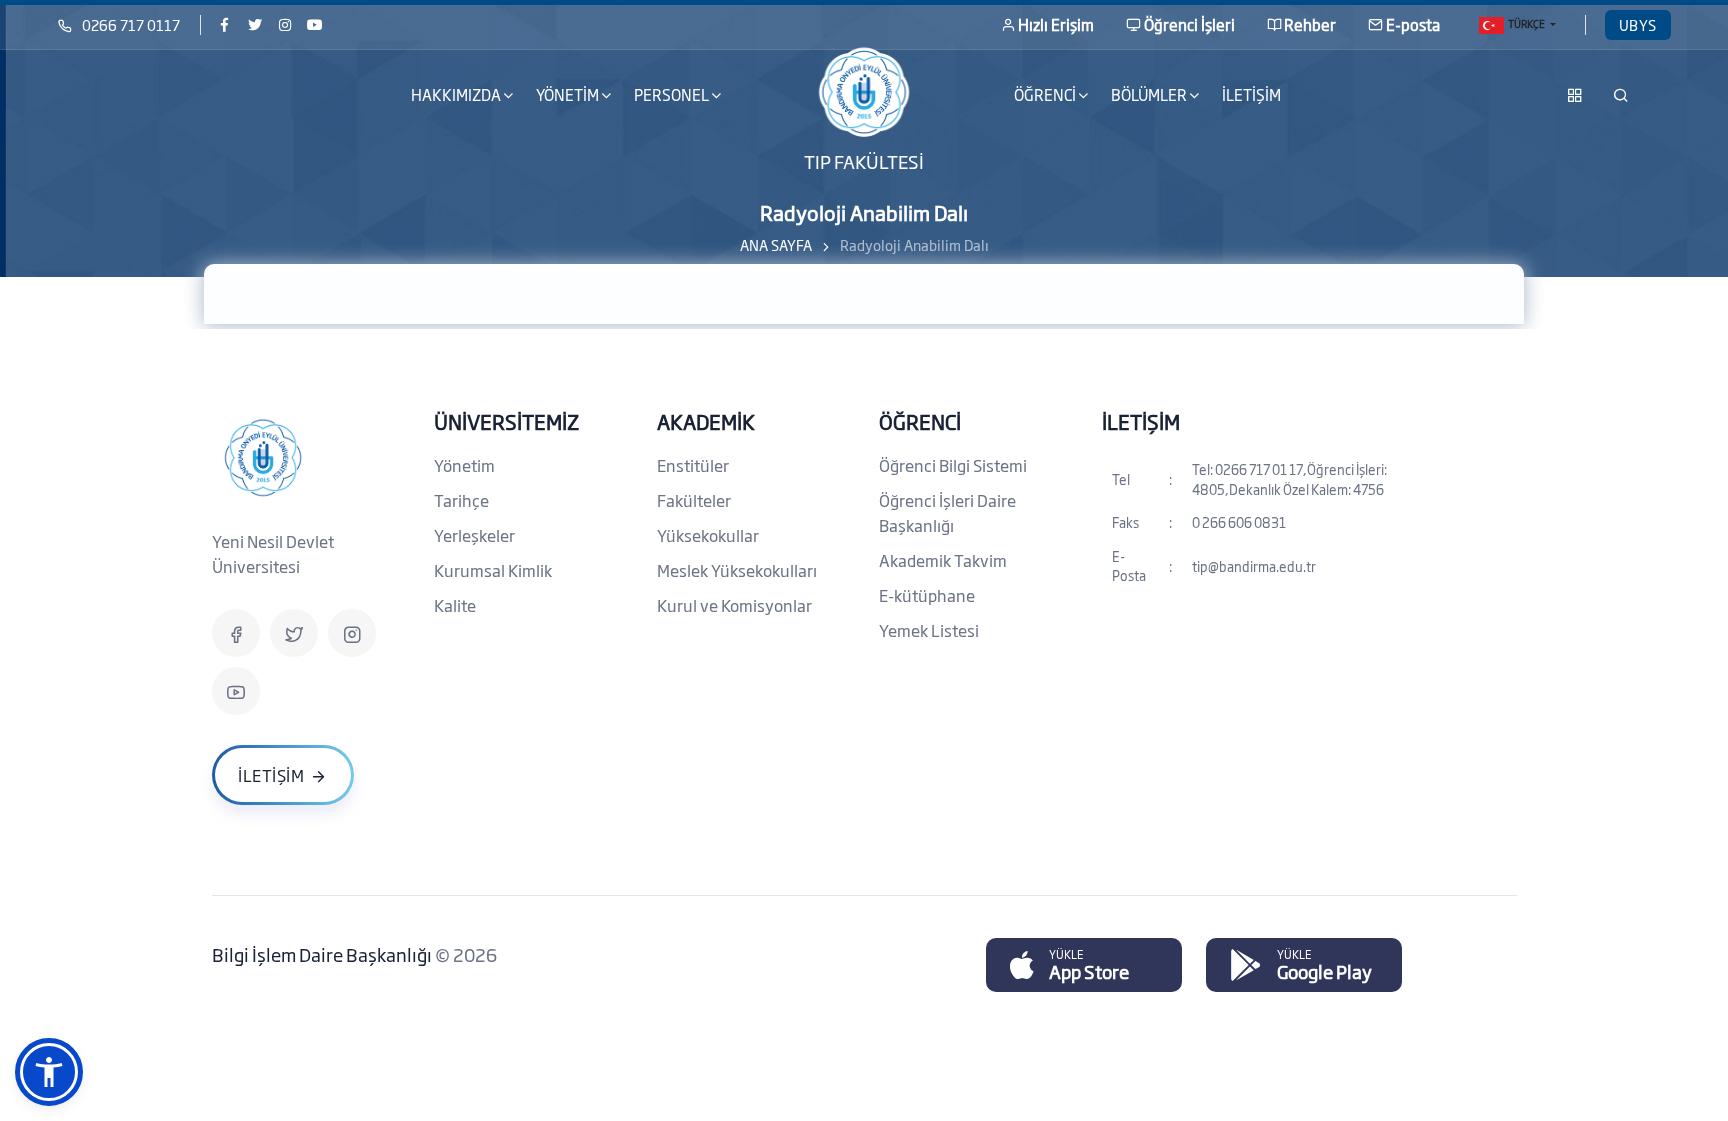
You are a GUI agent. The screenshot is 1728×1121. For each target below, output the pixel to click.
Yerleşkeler (474, 535)
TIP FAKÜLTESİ (864, 160)
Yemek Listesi (929, 630)
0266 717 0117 (131, 24)
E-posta (1413, 24)
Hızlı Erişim (1056, 24)
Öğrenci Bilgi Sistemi (953, 465)
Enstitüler (693, 465)
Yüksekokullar (708, 535)
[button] (49, 1072)
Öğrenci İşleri (1189, 24)
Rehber (1310, 24)
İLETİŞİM (1251, 94)
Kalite (455, 605)
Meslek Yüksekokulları (737, 570)
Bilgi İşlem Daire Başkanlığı (323, 954)
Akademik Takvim (943, 560)
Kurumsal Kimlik (493, 570)
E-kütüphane (927, 595)
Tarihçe (461, 500)
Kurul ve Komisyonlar (734, 605)
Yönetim (464, 465)
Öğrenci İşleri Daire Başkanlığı (947, 512)
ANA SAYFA (776, 244)
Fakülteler (694, 500)
